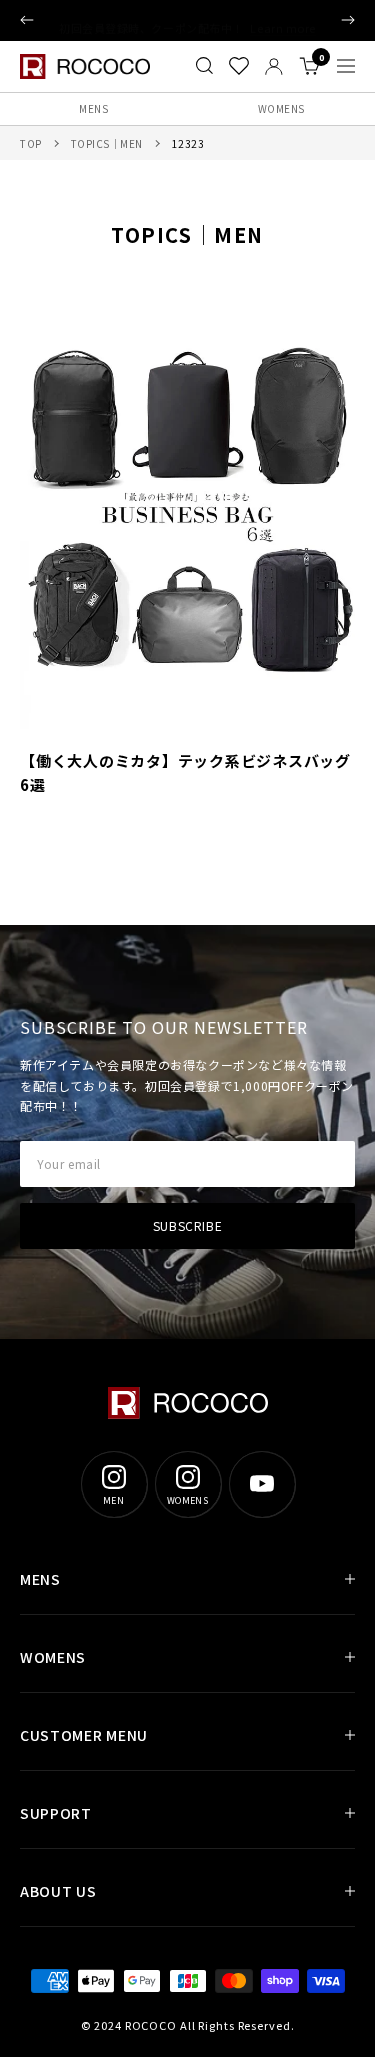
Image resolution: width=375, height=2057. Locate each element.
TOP (31, 143)
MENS (93, 108)
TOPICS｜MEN (107, 143)
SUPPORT (56, 1813)
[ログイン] (274, 66)
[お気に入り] (239, 66)
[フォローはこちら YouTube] (262, 1484)
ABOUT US (58, 1891)
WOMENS (53, 1657)
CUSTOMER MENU (84, 1735)
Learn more (283, 20)
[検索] (204, 66)
